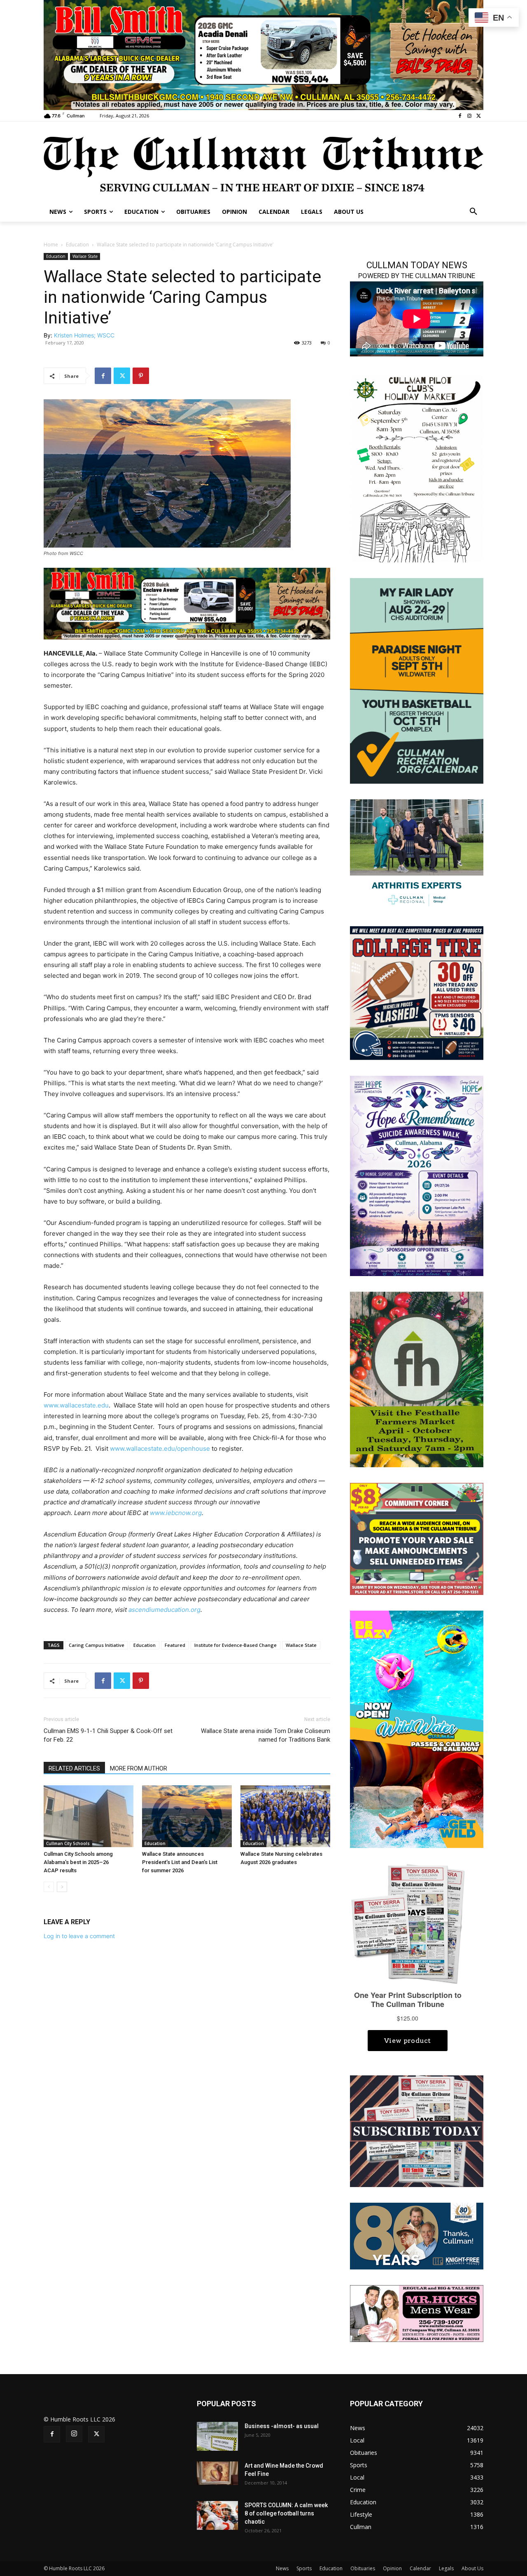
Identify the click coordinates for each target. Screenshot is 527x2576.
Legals (446, 2568)
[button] (473, 212)
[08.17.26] (417, 680)
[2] (417, 854)
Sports (304, 2568)
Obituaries (363, 2568)
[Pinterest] (141, 376)
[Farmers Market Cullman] (417, 1379)
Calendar (420, 2568)
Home (51, 245)
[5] (187, 603)
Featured (175, 1645)
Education (77, 245)
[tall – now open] (417, 1729)
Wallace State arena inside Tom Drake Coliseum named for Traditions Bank (266, 1735)
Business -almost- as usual (282, 2426)
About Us (472, 2568)
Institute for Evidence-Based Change (236, 1645)
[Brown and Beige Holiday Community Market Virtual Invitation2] (417, 467)
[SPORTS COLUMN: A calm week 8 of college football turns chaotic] (217, 2515)
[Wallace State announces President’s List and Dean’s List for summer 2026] (187, 1816)
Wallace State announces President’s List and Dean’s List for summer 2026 (180, 1862)
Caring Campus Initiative (97, 1645)
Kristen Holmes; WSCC (84, 335)
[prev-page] (49, 1887)
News (282, 2568)
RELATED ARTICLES (74, 1768)
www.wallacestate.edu (76, 1405)
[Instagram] (469, 116)
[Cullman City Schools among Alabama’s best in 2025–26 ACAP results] (89, 1816)
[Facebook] (460, 116)
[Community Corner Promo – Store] (417, 1538)
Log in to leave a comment (79, 1936)
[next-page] (62, 1887)
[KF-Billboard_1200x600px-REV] (417, 2235)
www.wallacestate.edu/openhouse (160, 1448)
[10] (263, 54)
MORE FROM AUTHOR (139, 1768)
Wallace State (85, 256)
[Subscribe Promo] (417, 2130)
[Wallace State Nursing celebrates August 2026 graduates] (285, 1816)
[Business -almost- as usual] (217, 2436)
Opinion (392, 2568)
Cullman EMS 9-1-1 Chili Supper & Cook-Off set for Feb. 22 (108, 1735)
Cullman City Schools (68, 1843)
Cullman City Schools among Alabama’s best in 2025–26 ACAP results (78, 1862)
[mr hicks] (417, 2313)
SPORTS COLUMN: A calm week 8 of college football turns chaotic (286, 2513)
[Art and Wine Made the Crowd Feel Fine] (217, 2473)
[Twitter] (479, 116)
